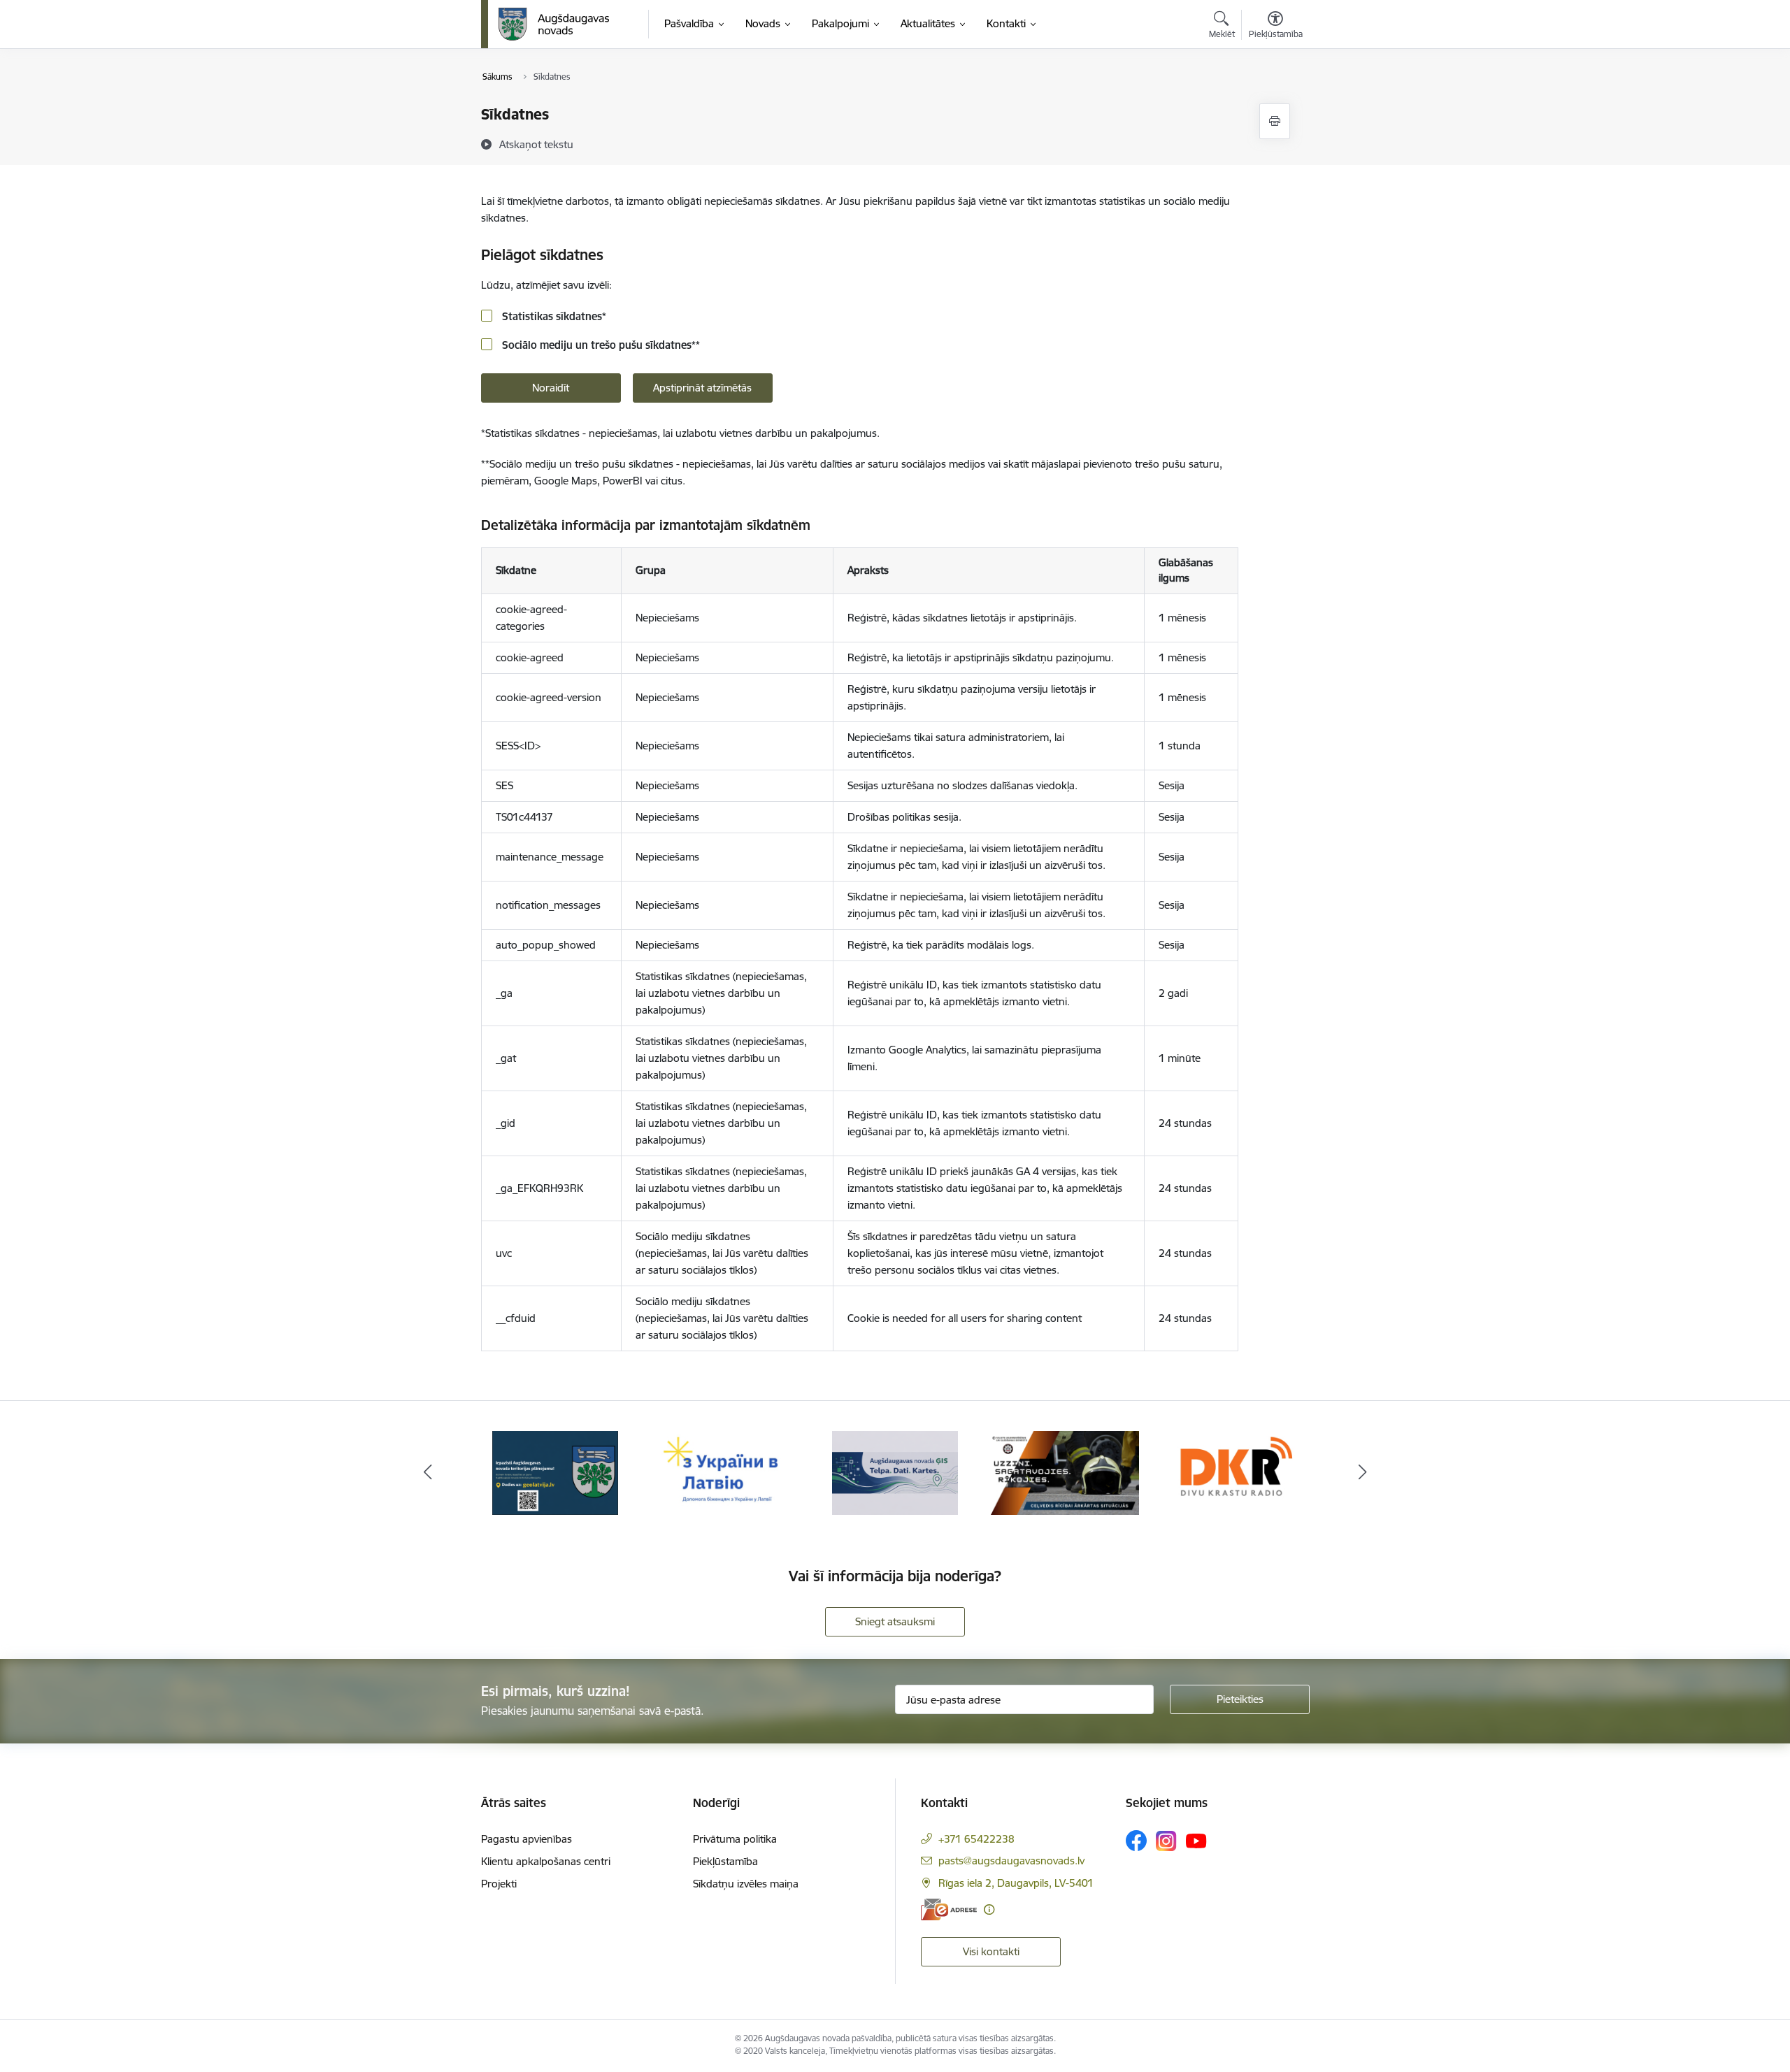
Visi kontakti (991, 1951)
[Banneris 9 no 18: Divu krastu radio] (1234, 1472)
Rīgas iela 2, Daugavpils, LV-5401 (1016, 1883)
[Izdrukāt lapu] (1275, 121)
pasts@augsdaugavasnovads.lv (1011, 1861)
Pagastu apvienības (527, 1839)
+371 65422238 (976, 1839)
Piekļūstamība (725, 1861)
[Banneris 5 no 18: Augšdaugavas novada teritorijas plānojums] (556, 1472)
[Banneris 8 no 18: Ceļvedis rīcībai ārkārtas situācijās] (1065, 1472)
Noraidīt (551, 388)
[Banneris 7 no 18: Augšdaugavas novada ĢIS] (895, 1472)
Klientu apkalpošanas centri (546, 1861)
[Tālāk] (1363, 1473)
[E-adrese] (949, 1909)
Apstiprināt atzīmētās (702, 388)
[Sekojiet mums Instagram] (1166, 1841)
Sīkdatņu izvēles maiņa (746, 1884)
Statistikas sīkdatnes (553, 316)
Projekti (499, 1884)
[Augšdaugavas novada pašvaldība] (554, 24)
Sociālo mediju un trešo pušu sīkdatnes (600, 345)
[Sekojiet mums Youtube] (1196, 1840)
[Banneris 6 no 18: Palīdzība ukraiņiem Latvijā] (725, 1472)
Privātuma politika (735, 1839)
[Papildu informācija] (989, 1909)
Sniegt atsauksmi (895, 1621)
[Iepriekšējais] (428, 1473)
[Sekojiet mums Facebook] (1136, 1841)
